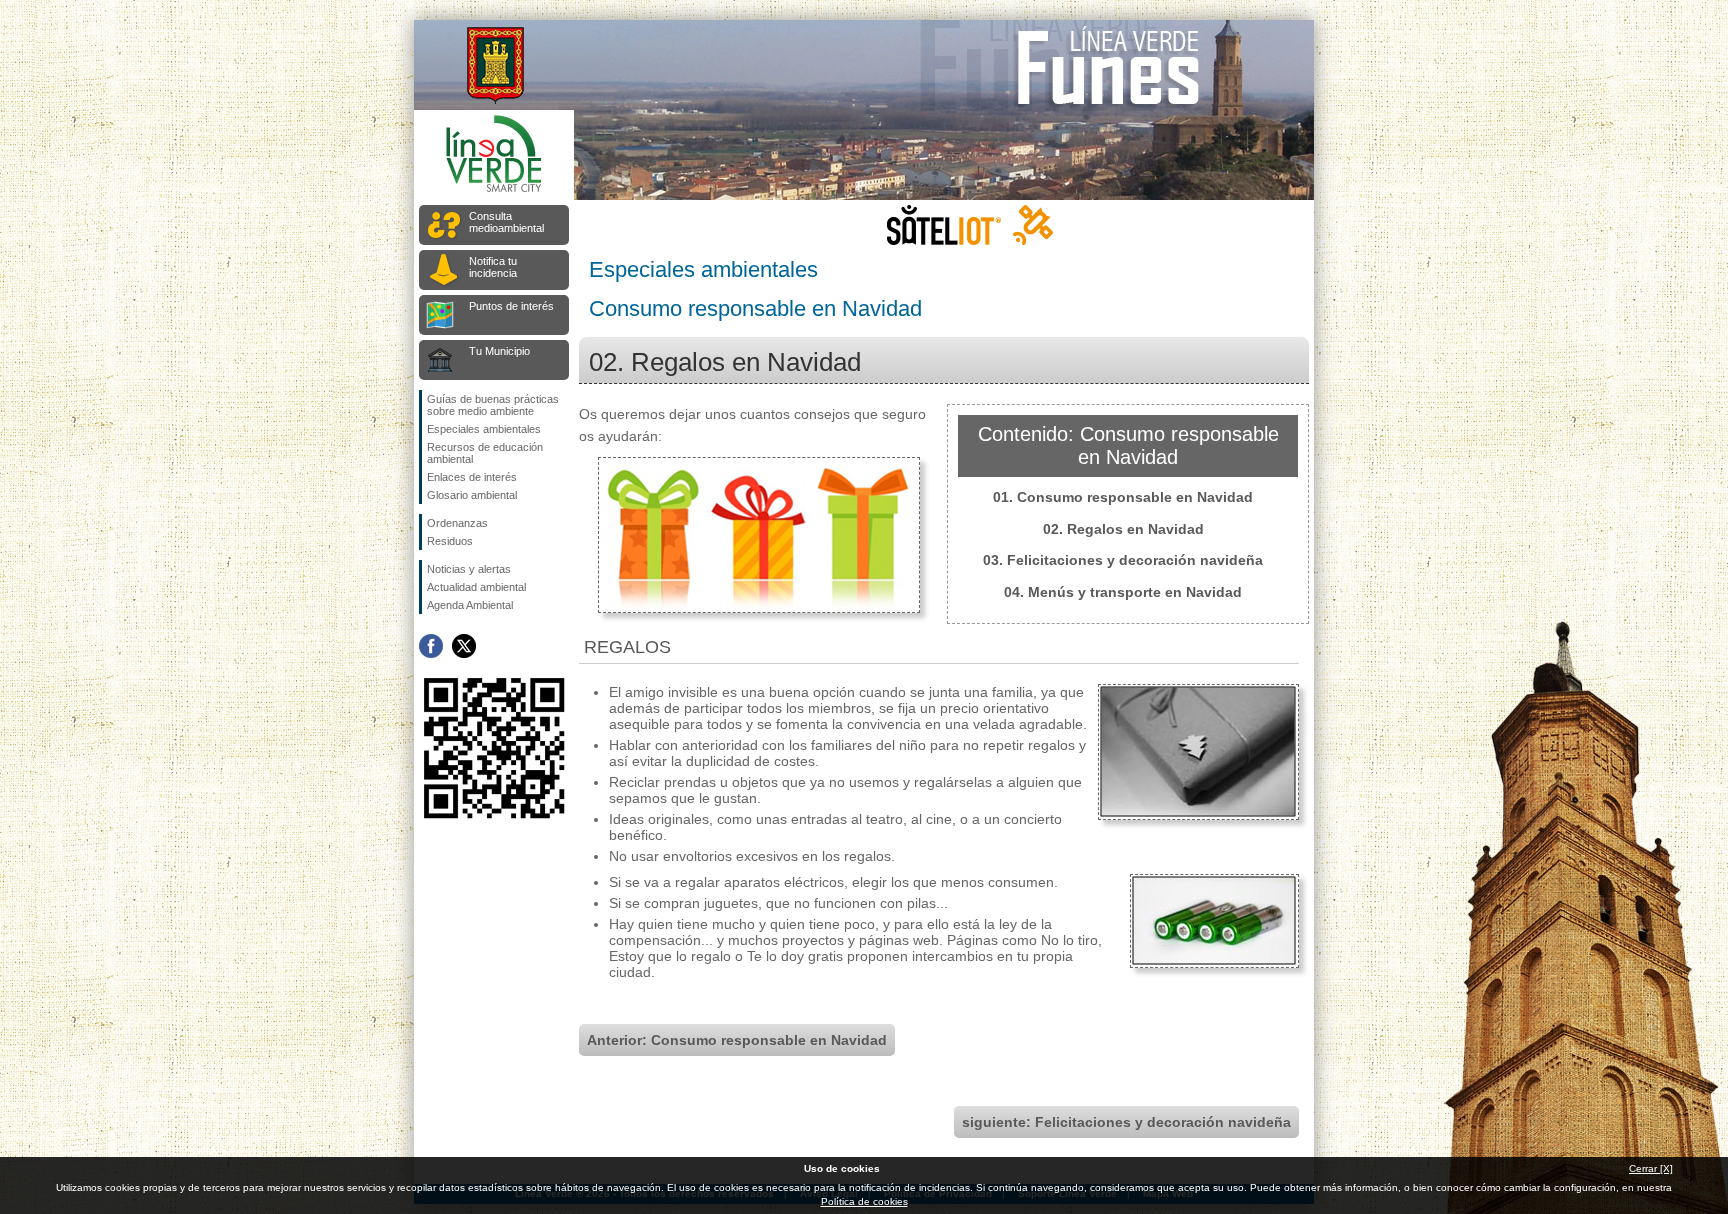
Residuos (450, 541)
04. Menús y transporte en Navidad (1123, 592)
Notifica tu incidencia (493, 267)
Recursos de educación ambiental (485, 453)
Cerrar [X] (1651, 1168)
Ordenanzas (457, 523)
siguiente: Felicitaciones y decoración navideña (1126, 1122)
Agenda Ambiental (470, 605)
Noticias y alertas (469, 569)
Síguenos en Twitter (464, 646)
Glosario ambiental (472, 495)
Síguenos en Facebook (431, 646)
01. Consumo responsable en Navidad (1123, 497)
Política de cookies (864, 1201)
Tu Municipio (499, 351)
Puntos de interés (511, 306)
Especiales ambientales (484, 429)
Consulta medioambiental (506, 222)
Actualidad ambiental (476, 587)
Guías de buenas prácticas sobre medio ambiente (493, 405)
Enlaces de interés (472, 477)
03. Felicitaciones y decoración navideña (1123, 560)
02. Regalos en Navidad (1123, 529)
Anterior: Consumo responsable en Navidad (737, 1040)
